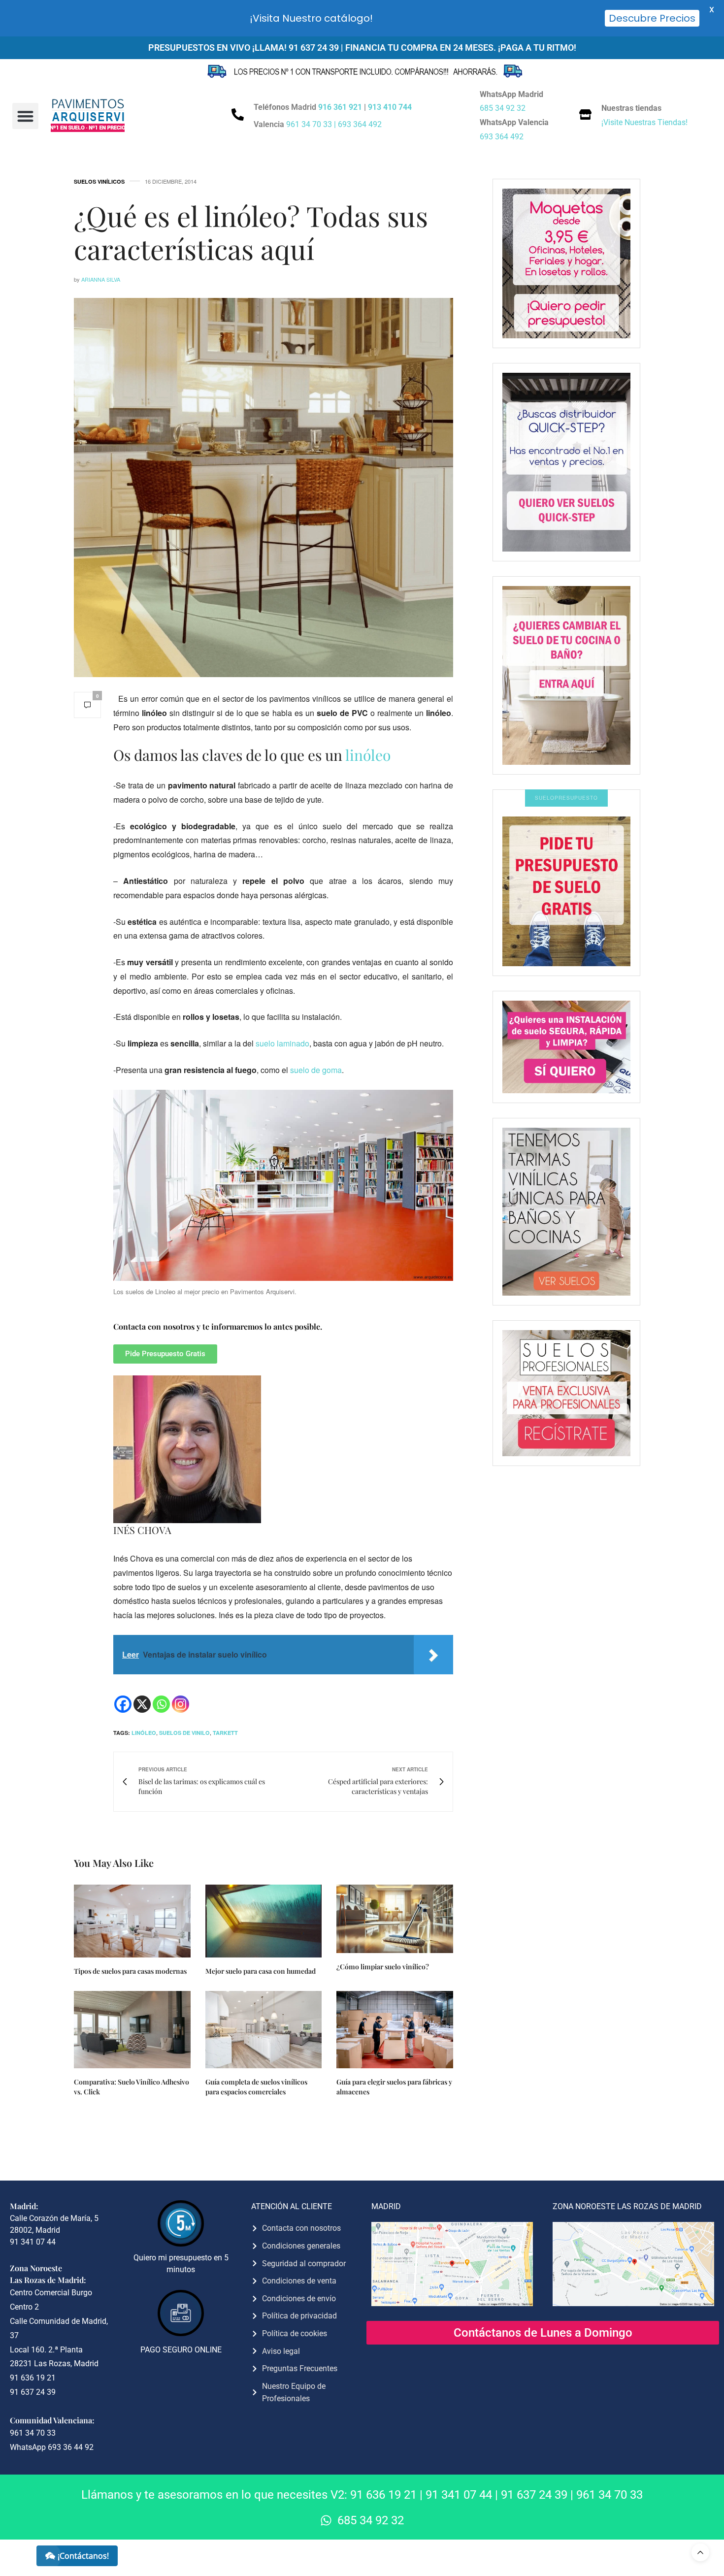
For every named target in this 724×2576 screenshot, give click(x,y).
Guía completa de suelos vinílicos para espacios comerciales (256, 2087)
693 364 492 (360, 124)
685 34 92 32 (503, 108)
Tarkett (225, 1733)
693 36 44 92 (71, 2447)
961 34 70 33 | (312, 124)
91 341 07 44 (459, 2495)
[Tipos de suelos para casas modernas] (132, 1921)
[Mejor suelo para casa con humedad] (264, 1921)
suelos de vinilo (184, 1733)
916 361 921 (340, 107)
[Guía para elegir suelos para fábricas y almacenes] (395, 2030)
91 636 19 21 (383, 2495)
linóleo (368, 755)
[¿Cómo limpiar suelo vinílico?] (395, 1919)
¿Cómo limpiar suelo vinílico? (383, 1967)
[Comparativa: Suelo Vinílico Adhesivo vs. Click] (132, 2030)
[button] (25, 116)
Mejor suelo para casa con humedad (261, 1971)
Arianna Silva (101, 279)
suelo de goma (316, 1070)
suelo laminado (282, 1043)
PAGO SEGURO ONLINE (181, 2350)
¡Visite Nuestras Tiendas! (644, 122)
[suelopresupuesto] (566, 891)
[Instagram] (181, 1704)
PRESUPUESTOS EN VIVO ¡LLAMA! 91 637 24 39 (244, 48)
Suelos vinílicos (99, 181)
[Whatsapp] (161, 1704)
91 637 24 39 (534, 2495)
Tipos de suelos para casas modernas (130, 1971)
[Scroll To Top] (700, 2552)
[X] (142, 1704)
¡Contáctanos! (83, 2556)
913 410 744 (390, 107)
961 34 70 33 (609, 2495)
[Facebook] (123, 1704)
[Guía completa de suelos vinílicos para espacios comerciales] (264, 2030)
